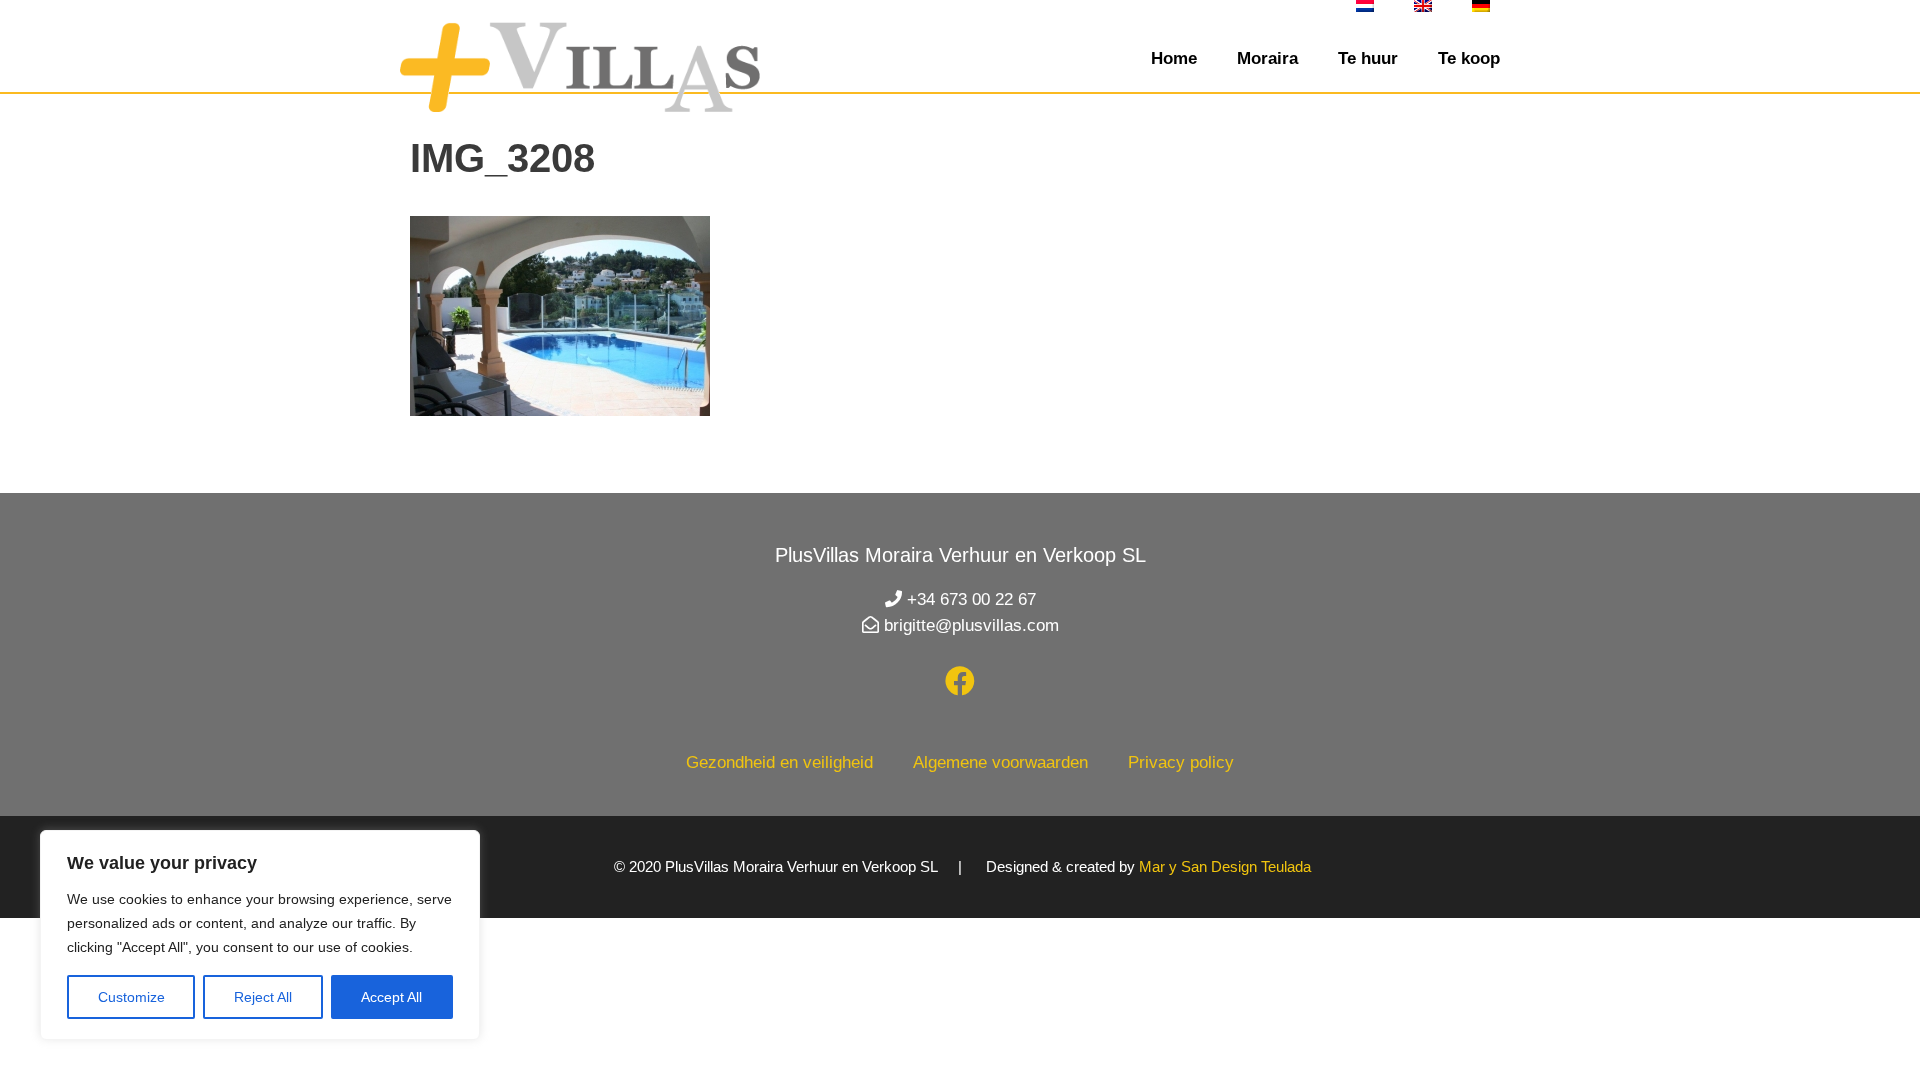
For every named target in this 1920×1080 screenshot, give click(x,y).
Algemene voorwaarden (1000, 762)
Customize (131, 997)
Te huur (1368, 58)
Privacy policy (1181, 762)
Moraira (1267, 58)
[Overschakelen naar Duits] (1481, 6)
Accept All (391, 997)
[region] (260, 935)
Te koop (1469, 58)
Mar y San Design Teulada (1225, 866)
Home (1174, 58)
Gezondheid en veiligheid (779, 762)
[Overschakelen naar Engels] (1423, 6)
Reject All (263, 997)
